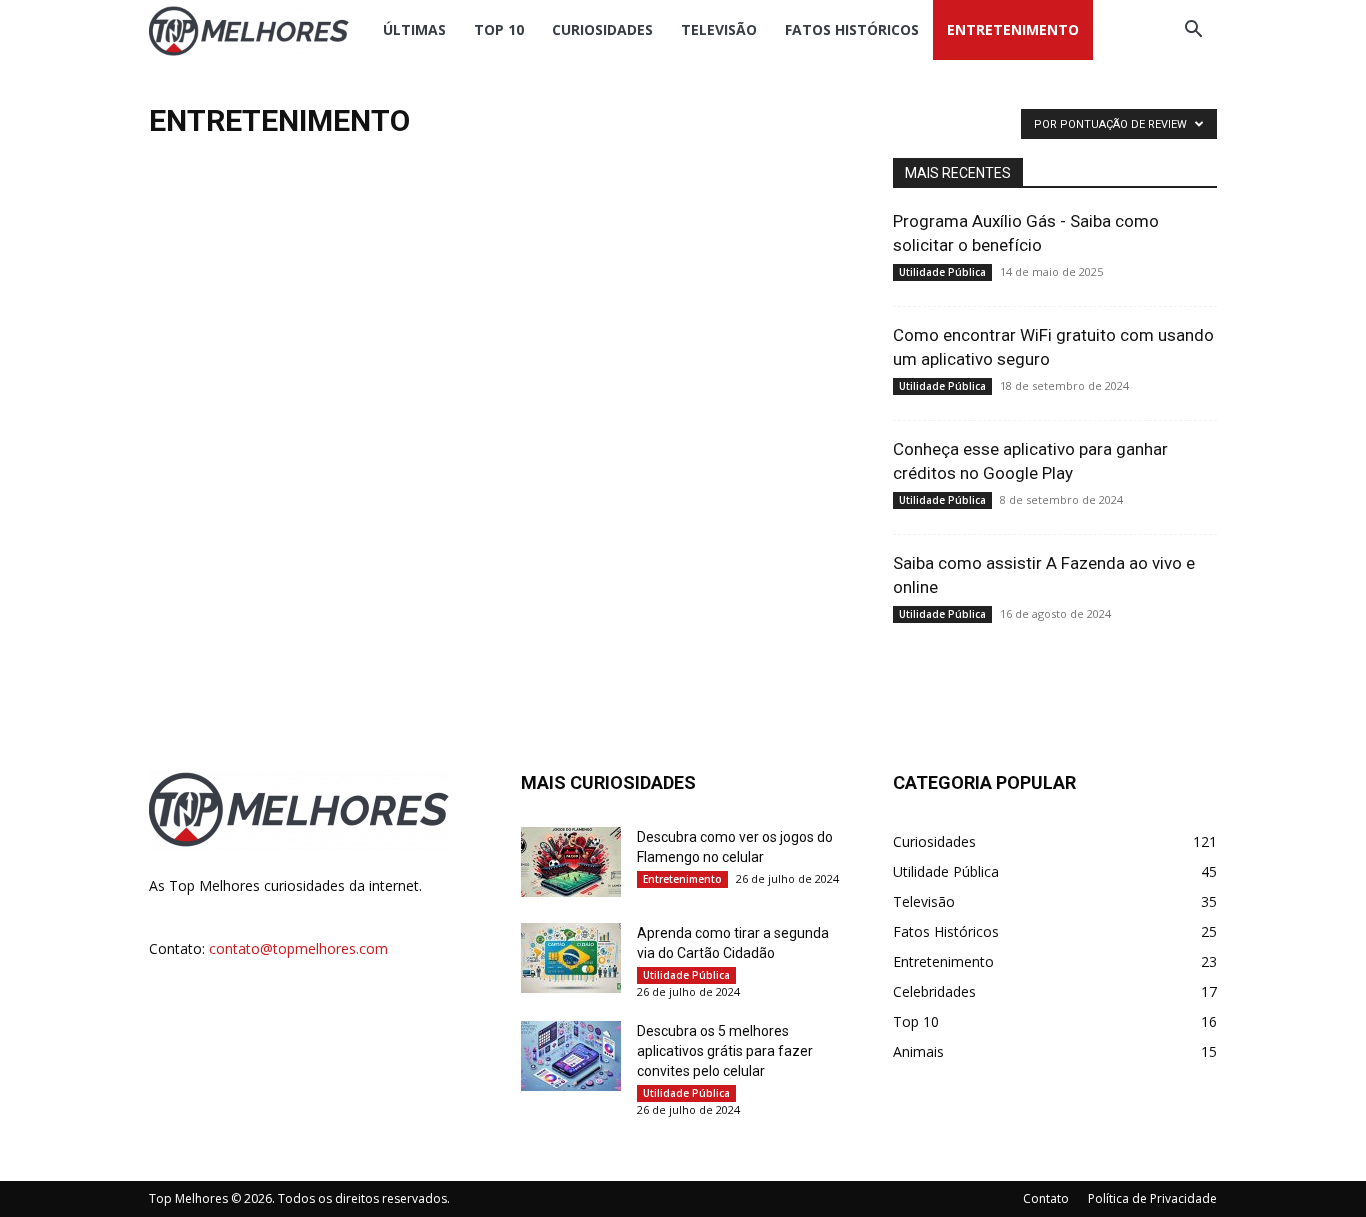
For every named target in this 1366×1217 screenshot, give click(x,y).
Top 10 (499, 29)
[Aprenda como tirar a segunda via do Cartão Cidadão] (571, 958)
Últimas (414, 29)
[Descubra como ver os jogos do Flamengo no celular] (571, 862)
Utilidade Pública (942, 272)
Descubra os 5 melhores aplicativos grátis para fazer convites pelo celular (725, 1051)
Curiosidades (602, 29)
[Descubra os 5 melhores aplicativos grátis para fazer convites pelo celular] (571, 1056)
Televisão (719, 29)
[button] (1193, 31)
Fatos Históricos (852, 29)
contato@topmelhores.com (298, 948)
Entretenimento (1013, 29)
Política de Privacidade (1152, 1198)
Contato (1046, 1198)
